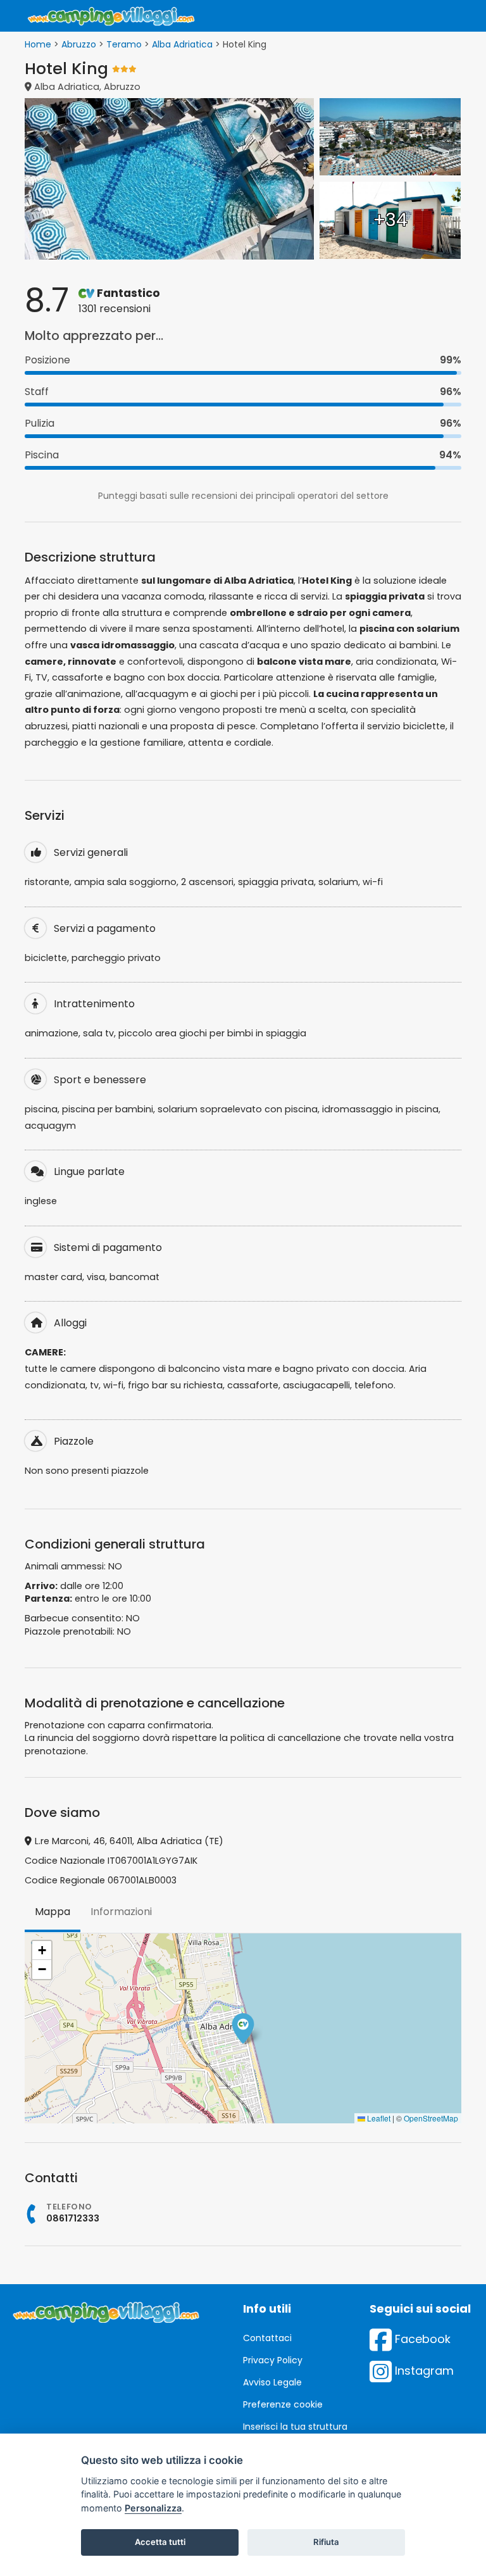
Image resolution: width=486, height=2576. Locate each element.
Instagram (423, 2371)
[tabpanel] (243, 2028)
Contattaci (267, 2338)
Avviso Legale (272, 2382)
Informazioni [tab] (121, 1912)
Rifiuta (326, 2542)
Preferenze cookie (283, 2404)
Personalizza (153, 2508)
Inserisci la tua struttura (295, 2427)
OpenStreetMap (431, 2118)
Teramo (124, 44)
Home (38, 44)
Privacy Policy (273, 2360)
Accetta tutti (160, 2542)
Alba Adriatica (182, 44)
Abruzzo (79, 44)
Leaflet (378, 2118)
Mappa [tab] (53, 1912)
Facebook (421, 2339)
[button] (243, 2028)
